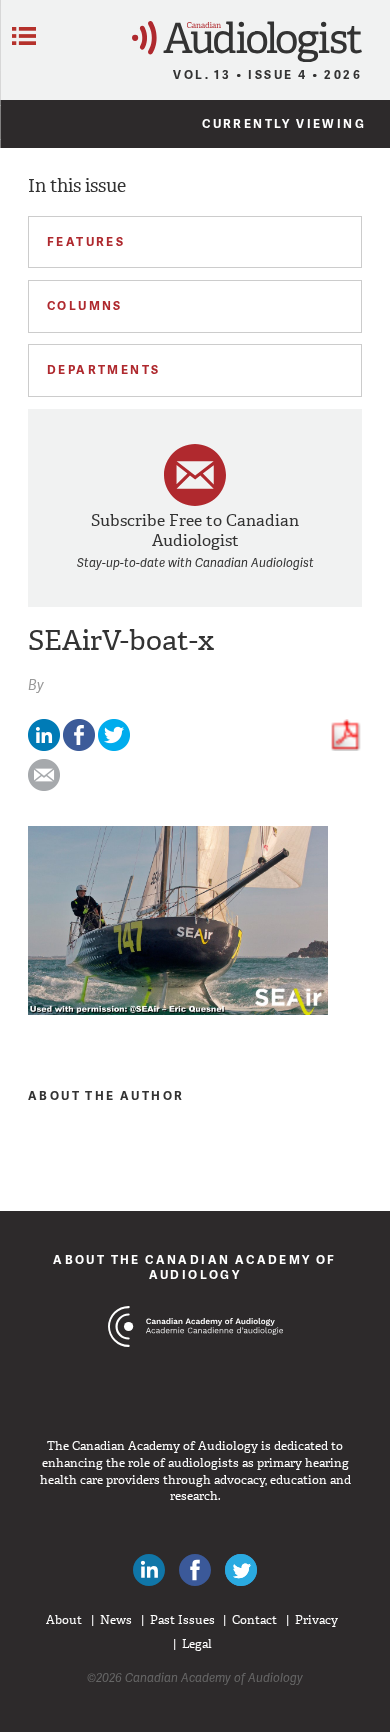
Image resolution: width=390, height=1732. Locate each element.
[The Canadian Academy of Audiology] (195, 1364)
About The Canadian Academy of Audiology (195, 1266)
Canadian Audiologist (247, 41)
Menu (24, 36)
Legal (197, 1644)
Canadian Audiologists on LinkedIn (149, 1570)
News (116, 1620)
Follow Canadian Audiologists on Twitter (241, 1570)
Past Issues (182, 1620)
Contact (254, 1620)
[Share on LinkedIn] (44, 746)
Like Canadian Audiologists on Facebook (195, 1570)
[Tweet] (114, 746)
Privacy (316, 1620)
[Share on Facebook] (79, 746)
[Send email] (44, 786)
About (64, 1620)
